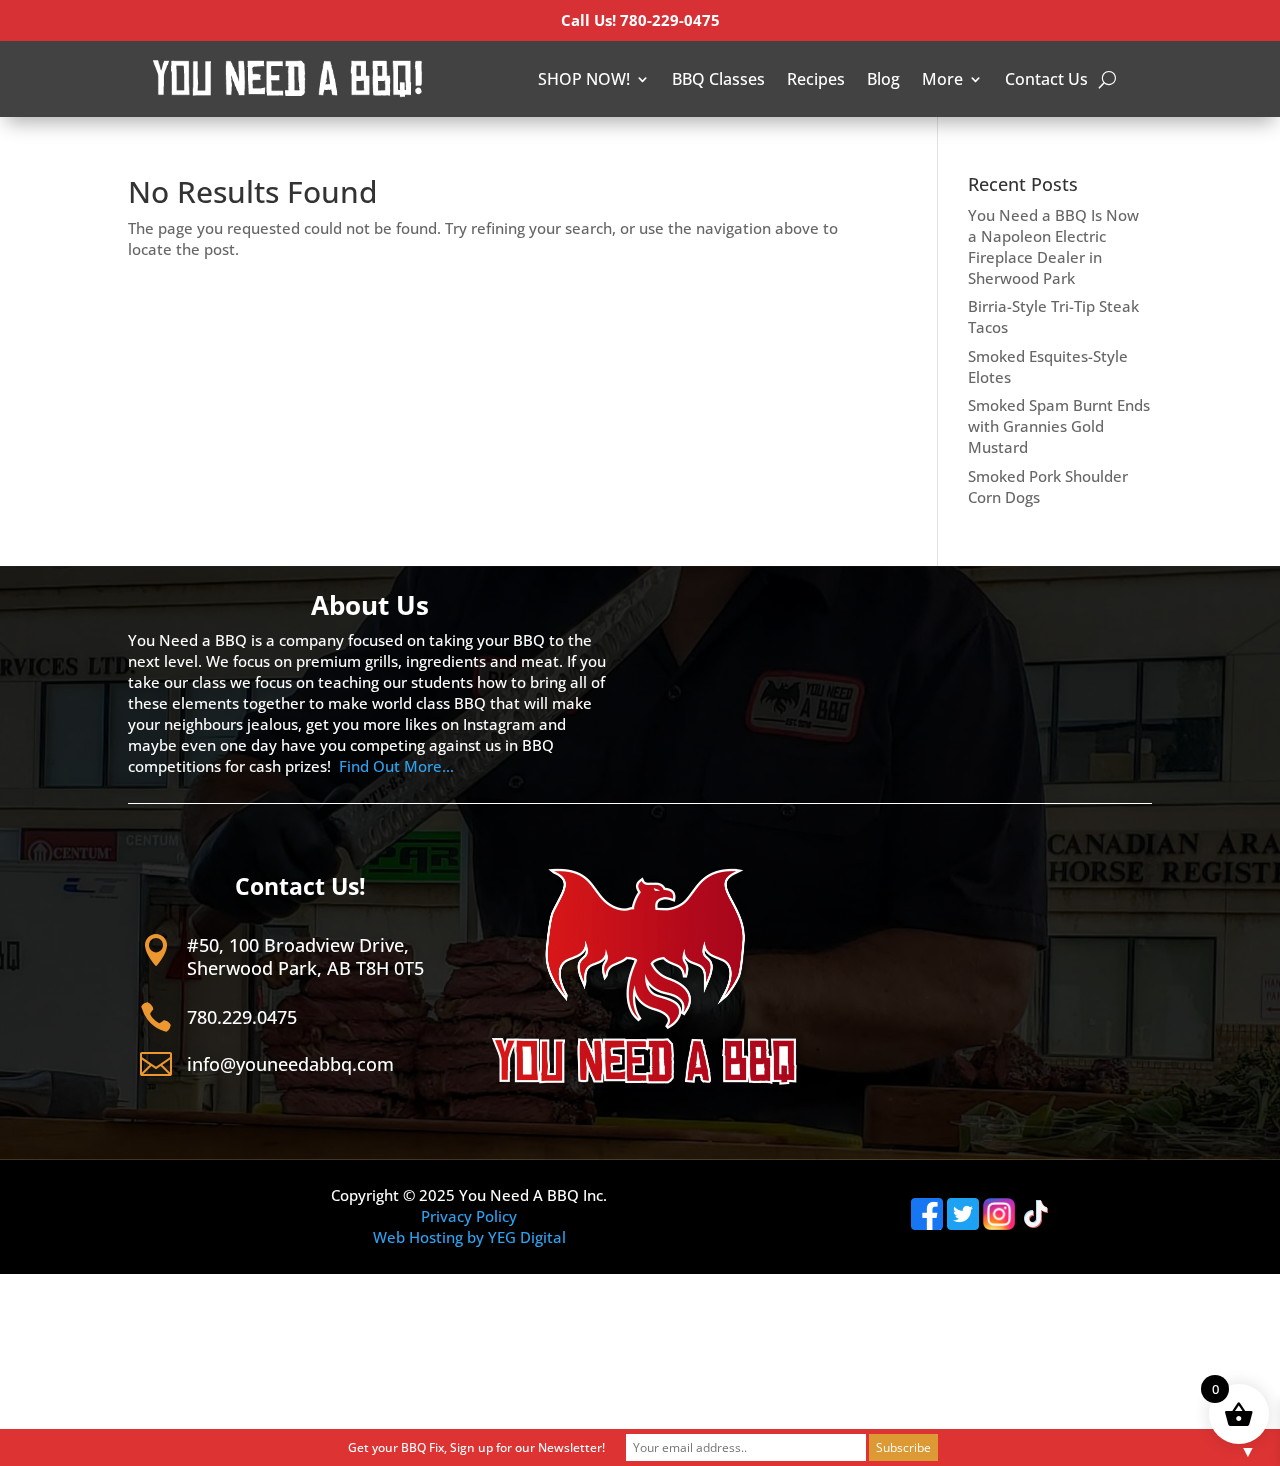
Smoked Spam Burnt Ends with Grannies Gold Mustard (1059, 426)
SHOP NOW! (584, 79)
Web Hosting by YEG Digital (469, 1237)
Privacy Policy (469, 1216)
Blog (883, 79)
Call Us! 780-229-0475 (640, 20)
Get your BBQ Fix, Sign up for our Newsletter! (476, 1447)
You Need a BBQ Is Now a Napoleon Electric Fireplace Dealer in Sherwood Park (1053, 246)
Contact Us (1046, 79)
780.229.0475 (242, 1017)
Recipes (816, 79)
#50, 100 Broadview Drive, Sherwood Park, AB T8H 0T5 (305, 956)
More (942, 79)
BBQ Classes (718, 79)
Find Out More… (396, 766)
